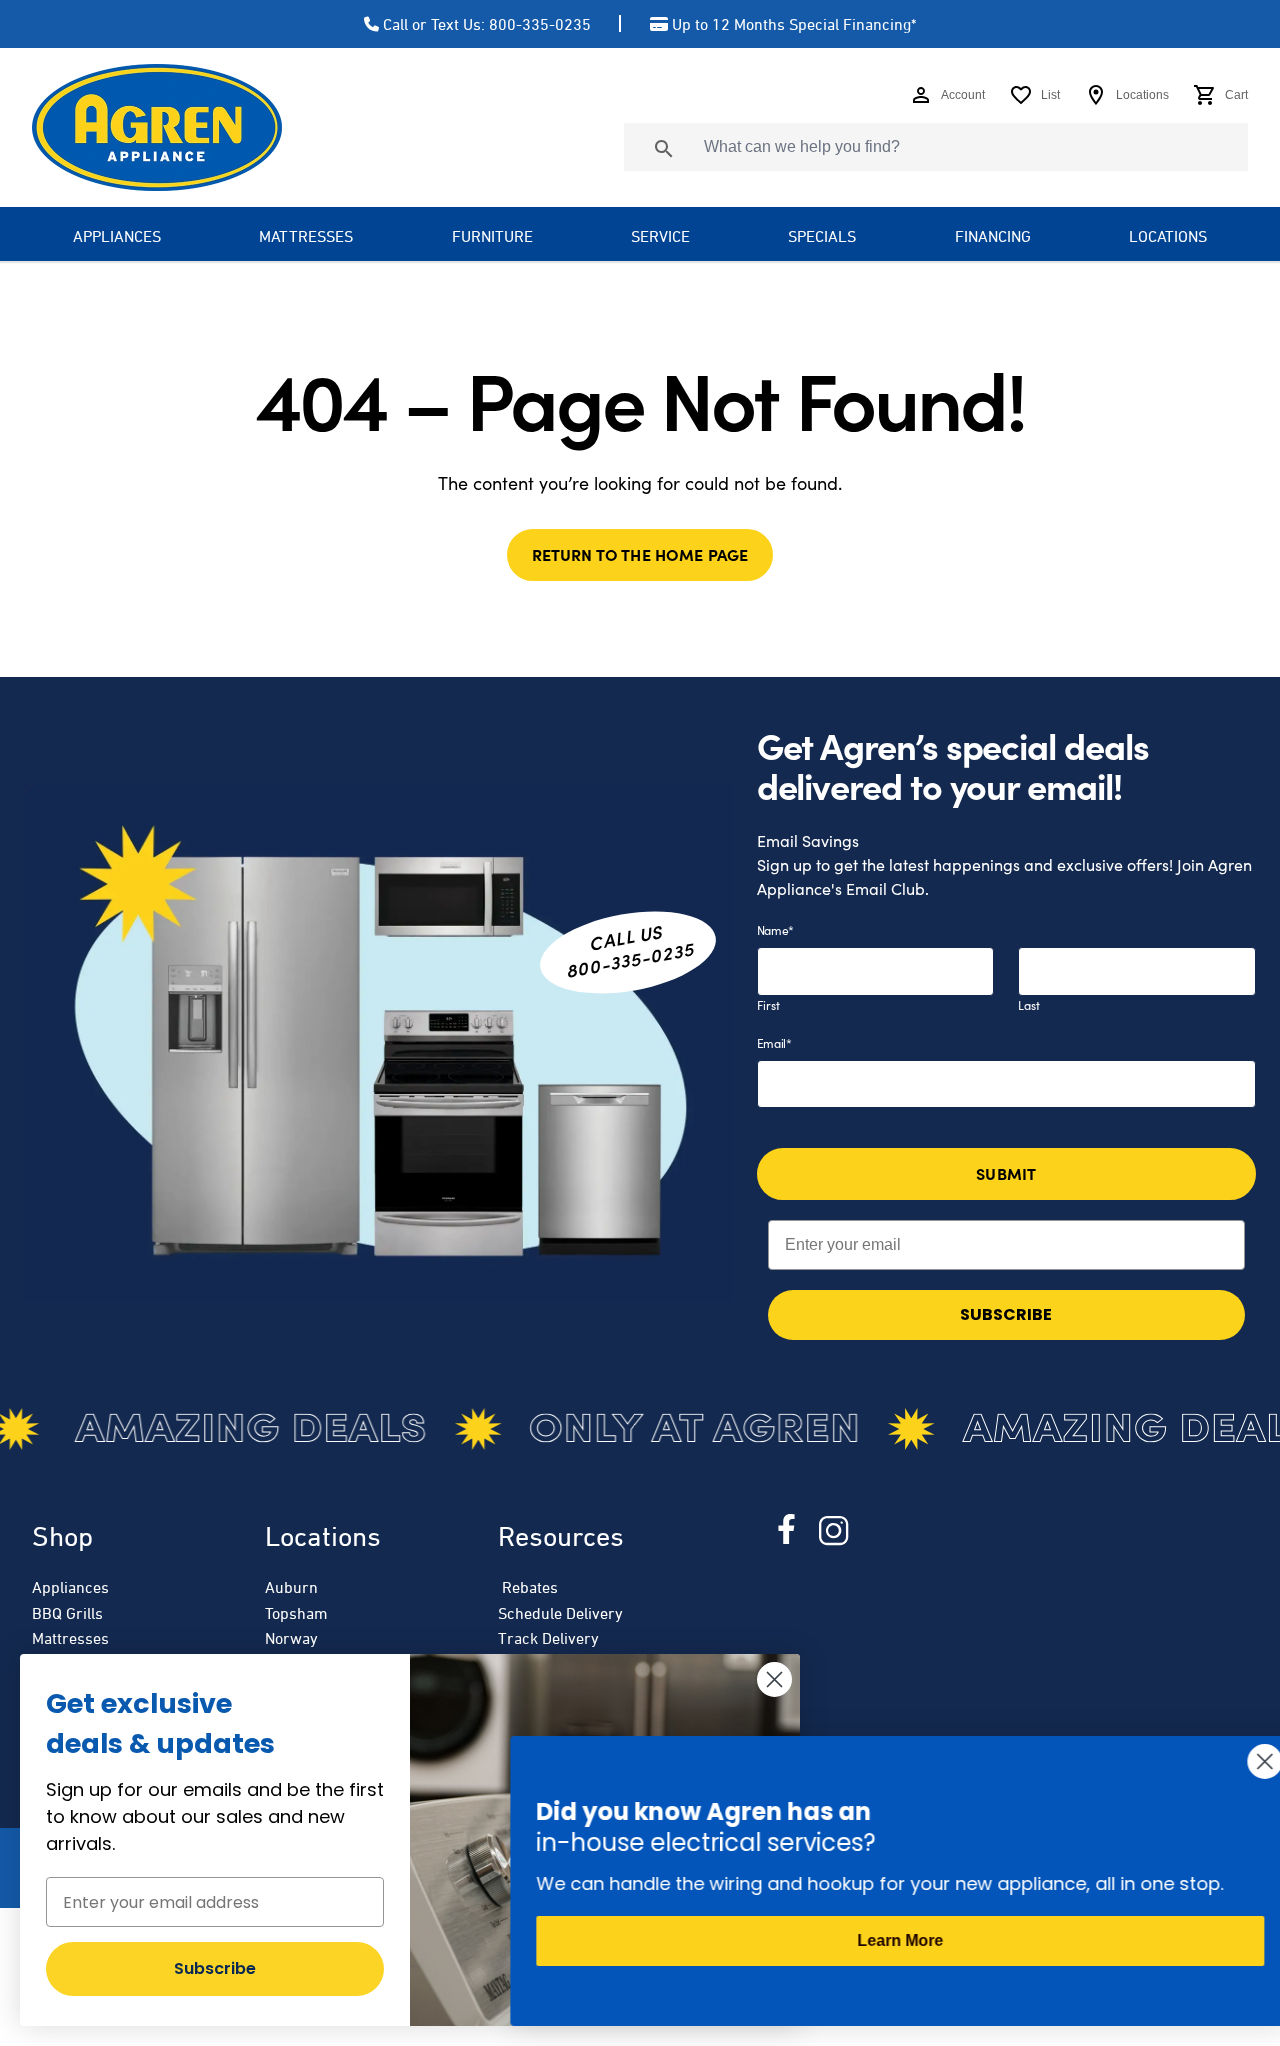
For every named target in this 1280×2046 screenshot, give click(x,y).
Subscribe (215, 1968)
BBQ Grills (67, 1613)
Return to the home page (640, 554)
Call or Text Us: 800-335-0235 (487, 24)
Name (776, 930)
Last (1029, 1005)
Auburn (291, 1587)
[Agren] (157, 127)
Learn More (890, 1940)
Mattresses (306, 236)
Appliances (70, 1587)
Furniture (492, 236)
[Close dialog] (774, 1679)
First (768, 1005)
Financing (993, 236)
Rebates (528, 1587)
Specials (822, 236)
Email (774, 1043)
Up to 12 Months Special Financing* (794, 24)
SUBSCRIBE (1006, 1314)
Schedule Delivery (560, 1613)
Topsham (296, 1613)
